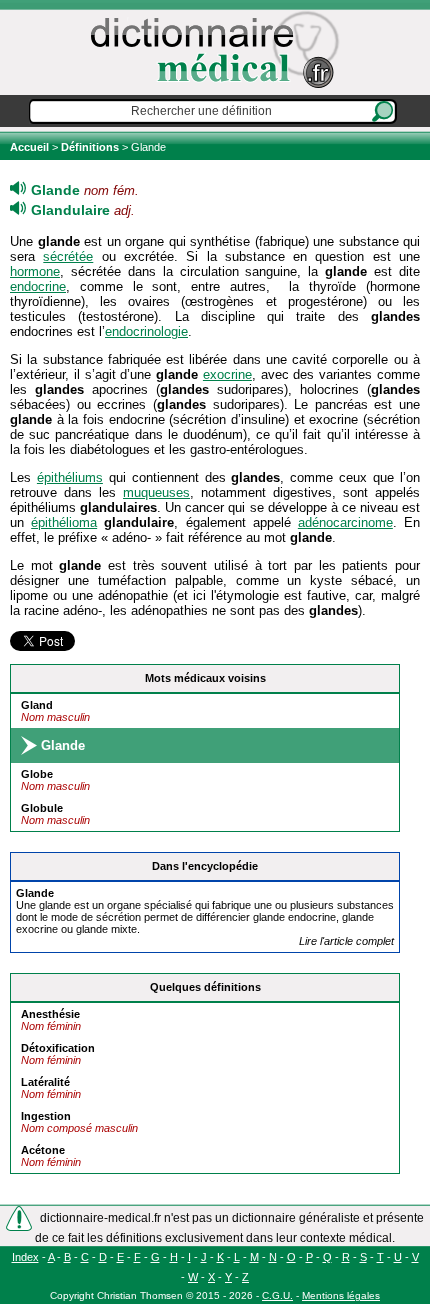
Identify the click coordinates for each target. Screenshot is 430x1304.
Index (25, 1257)
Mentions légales (341, 1295)
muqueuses (156, 492)
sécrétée (68, 256)
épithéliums (70, 477)
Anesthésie (50, 1014)
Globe (37, 774)
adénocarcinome (345, 522)
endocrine (38, 286)
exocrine (227, 374)
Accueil (31, 147)
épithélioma (64, 522)
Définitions (90, 147)
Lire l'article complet (346, 941)
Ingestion (46, 1116)
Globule (42, 808)
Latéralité (45, 1082)
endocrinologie (146, 331)
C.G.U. (277, 1295)
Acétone (43, 1150)
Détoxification (58, 1048)
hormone (35, 271)
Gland (37, 705)
